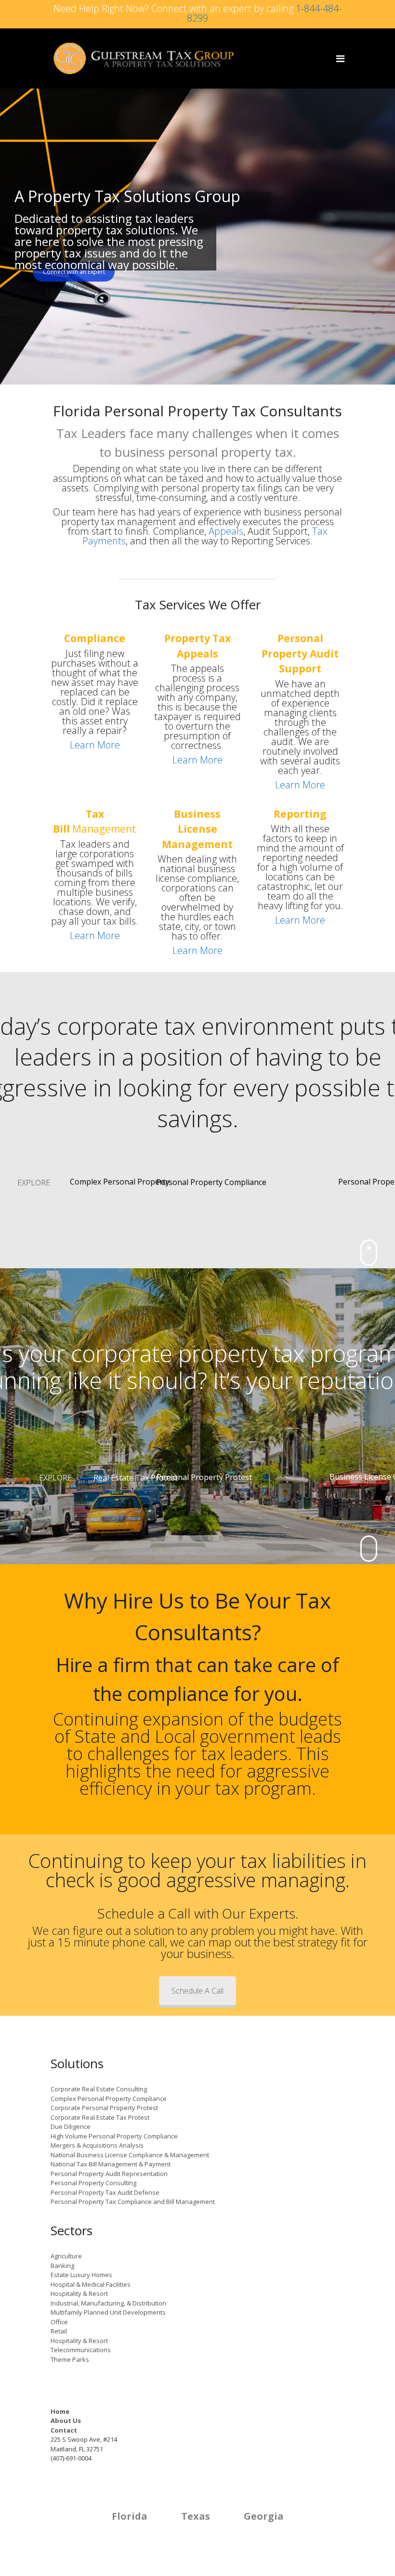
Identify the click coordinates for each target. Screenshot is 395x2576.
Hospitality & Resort (79, 2293)
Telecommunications (81, 2350)
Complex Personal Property (120, 1182)
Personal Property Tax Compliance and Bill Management (133, 2202)
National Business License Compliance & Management (130, 2155)
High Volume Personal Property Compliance (114, 2136)
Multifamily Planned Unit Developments (108, 2312)
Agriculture (66, 2256)
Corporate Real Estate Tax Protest (100, 2117)
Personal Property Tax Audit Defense (105, 2192)
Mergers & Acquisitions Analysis (97, 2145)
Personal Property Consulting (93, 2183)
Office (59, 2322)
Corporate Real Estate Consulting (99, 2089)
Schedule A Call (197, 1991)
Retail (59, 2331)
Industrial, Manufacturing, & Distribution (108, 2303)
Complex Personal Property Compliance (109, 2099)
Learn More (95, 745)
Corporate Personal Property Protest (104, 2108)
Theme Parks (70, 2359)
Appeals (226, 531)
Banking (62, 2266)
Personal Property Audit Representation (109, 2174)
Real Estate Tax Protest (136, 1478)
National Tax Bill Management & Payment (111, 2164)
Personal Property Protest (204, 1477)
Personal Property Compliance (211, 1182)
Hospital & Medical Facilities (91, 2284)
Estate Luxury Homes (81, 2275)
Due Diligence (71, 2126)
